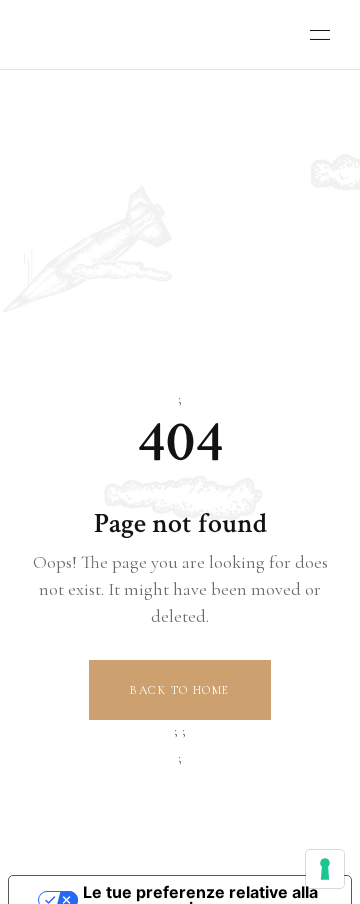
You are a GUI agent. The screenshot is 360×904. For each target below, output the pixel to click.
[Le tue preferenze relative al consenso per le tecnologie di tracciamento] (325, 869)
